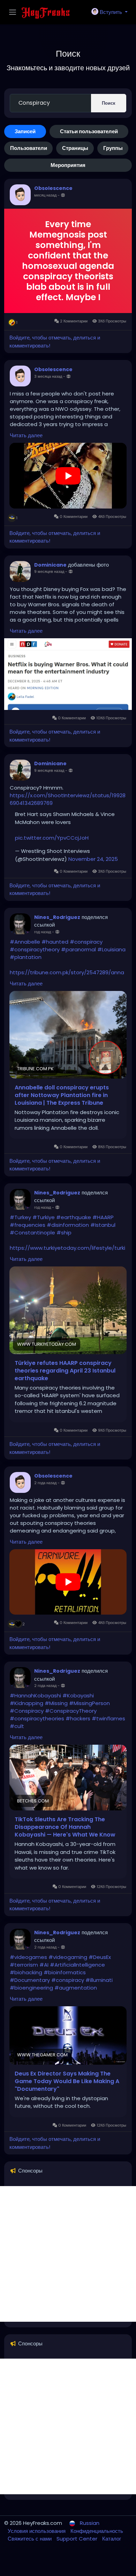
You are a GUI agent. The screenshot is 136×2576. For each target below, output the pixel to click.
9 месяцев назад (49, 571)
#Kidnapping (27, 1703)
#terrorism (24, 1965)
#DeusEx (100, 1957)
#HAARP (103, 1217)
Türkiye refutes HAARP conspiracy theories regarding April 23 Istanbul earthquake (65, 1371)
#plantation (26, 957)
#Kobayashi (78, 1695)
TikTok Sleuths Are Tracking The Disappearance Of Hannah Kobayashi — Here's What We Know (65, 1827)
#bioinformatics (65, 1972)
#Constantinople (32, 1233)
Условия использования (37, 2531)
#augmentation (76, 1988)
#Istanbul (103, 1225)
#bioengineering (31, 1988)
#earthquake (74, 1217)
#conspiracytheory (35, 949)
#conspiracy (86, 942)
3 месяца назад (48, 376)
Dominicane (50, 565)
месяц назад (45, 195)
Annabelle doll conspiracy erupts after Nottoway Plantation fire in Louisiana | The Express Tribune (62, 1095)
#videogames (28, 1957)
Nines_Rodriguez (57, 917)
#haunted (55, 942)
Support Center (78, 2539)
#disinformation (68, 1225)
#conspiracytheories (37, 1718)
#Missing (56, 1703)
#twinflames (108, 1718)
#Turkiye (44, 1217)
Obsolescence (53, 188)
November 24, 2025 (93, 859)
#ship (64, 1233)
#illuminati (99, 1980)
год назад (43, 932)
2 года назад (45, 1483)
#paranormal (78, 949)
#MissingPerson (89, 1703)
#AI (44, 1965)
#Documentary (30, 1980)
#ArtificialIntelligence (77, 1965)
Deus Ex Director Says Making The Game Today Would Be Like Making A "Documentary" (67, 2081)
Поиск (109, 103)
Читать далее (26, 435)
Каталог (112, 2539)
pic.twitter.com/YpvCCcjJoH (52, 838)
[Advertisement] (68, 2254)
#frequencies (28, 1225)
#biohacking (26, 1972)
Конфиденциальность (97, 2531)
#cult (17, 1726)
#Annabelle (25, 942)
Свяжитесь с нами (30, 2539)
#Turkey (20, 1217)
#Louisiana (111, 949)
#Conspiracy (27, 1711)
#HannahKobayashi (35, 1695)
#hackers (78, 1718)
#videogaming (68, 1957)
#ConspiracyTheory (71, 1711)
